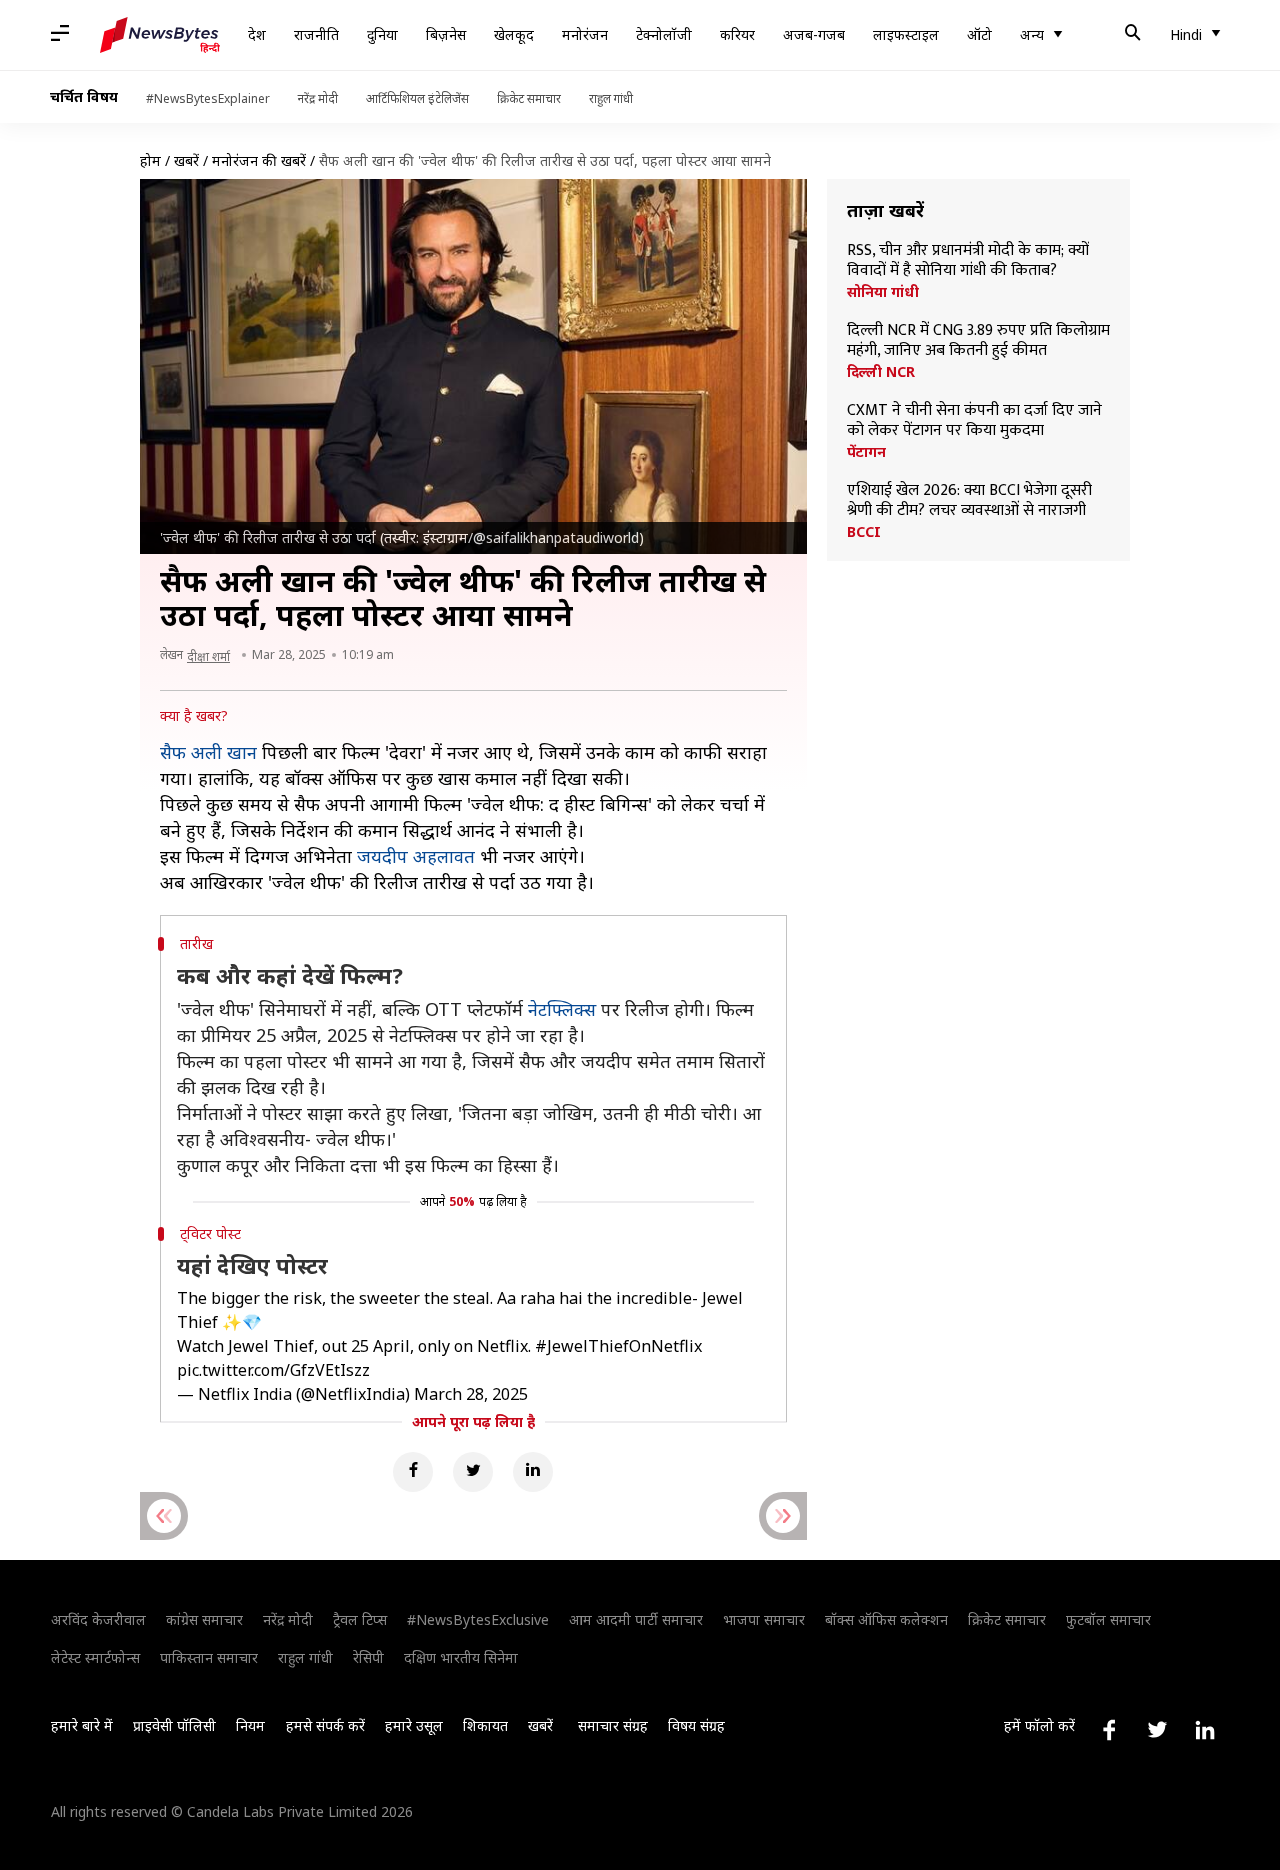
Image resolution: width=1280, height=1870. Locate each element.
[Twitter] (473, 1472)
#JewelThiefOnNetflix (618, 1346)
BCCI (864, 532)
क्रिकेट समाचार (529, 98)
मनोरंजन (585, 34)
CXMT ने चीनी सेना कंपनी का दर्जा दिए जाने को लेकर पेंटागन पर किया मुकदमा (974, 421)
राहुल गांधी (611, 98)
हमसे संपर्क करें (325, 1725)
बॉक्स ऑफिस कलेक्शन (886, 1619)
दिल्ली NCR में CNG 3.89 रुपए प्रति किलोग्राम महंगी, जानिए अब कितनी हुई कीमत (978, 341)
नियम (250, 1725)
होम (150, 160)
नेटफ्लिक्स (562, 1009)
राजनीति (316, 34)
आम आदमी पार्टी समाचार (636, 1619)
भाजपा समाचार (764, 1619)
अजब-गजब (814, 34)
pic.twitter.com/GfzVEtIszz (273, 1370)
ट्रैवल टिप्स (360, 1619)
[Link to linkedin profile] (1205, 1730)
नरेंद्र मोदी (318, 98)
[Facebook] (413, 1472)
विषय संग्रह (696, 1725)
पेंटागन (866, 452)
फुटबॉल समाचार (1108, 1619)
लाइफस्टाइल (906, 34)
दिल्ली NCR (881, 372)
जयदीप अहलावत (416, 856)
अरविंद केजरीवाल (98, 1619)
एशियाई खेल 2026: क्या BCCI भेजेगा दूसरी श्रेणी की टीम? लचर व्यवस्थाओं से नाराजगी (969, 501)
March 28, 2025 (471, 1394)
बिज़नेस (446, 34)
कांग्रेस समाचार (204, 1619)
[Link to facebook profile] (1109, 1730)
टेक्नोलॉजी (664, 34)
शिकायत (485, 1725)
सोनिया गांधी (883, 292)
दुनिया (382, 34)
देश (257, 34)
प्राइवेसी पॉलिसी (174, 1725)
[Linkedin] (533, 1472)
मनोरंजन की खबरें (259, 160)
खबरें (186, 160)
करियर (737, 34)
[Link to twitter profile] (1157, 1730)
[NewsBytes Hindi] (160, 35)
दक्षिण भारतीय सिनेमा (461, 1657)
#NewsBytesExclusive (478, 1619)
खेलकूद (514, 34)
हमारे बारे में (82, 1725)
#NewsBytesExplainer (208, 98)
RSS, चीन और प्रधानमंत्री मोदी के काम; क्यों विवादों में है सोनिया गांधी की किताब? (968, 261)
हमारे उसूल (414, 1725)
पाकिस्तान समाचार (209, 1657)
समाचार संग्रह (613, 1725)
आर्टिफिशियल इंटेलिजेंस (417, 98)
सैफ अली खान (208, 752)
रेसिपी (368, 1657)
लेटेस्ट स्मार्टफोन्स (95, 1657)
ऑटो (979, 34)
